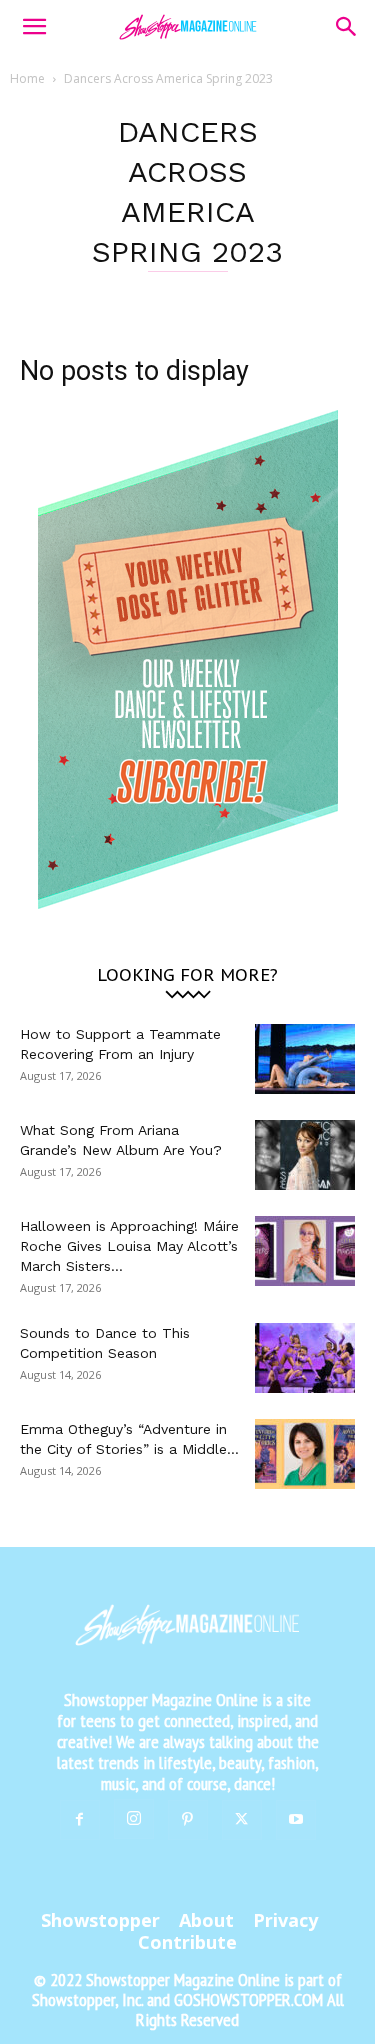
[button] (34, 27)
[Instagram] (134, 1819)
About (206, 1920)
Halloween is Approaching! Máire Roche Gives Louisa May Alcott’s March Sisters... (129, 1246)
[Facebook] (80, 1820)
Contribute (187, 1942)
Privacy (285, 1920)
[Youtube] (296, 1820)
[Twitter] (242, 1820)
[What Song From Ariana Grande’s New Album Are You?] (305, 1155)
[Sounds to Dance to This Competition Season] (305, 1358)
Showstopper (100, 1920)
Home (27, 78)
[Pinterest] (188, 1820)
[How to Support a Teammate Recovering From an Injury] (305, 1059)
